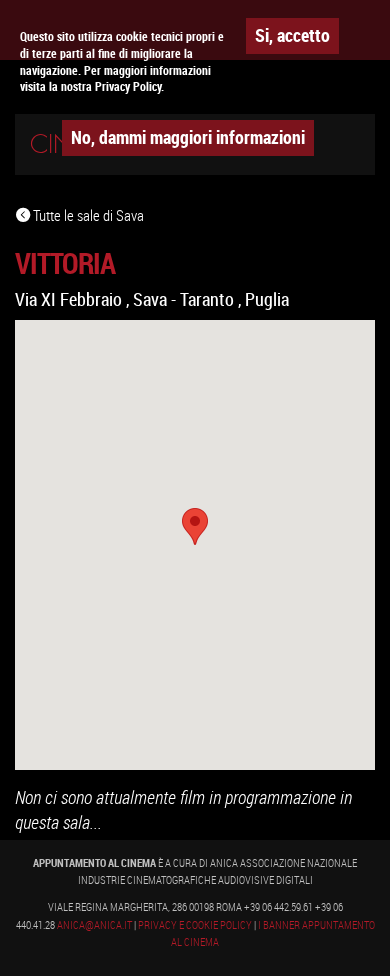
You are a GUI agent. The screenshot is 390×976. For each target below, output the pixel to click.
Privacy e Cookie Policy (195, 925)
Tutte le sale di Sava (87, 215)
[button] (195, 526)
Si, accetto (292, 35)
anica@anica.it (94, 925)
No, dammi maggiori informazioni (188, 137)
